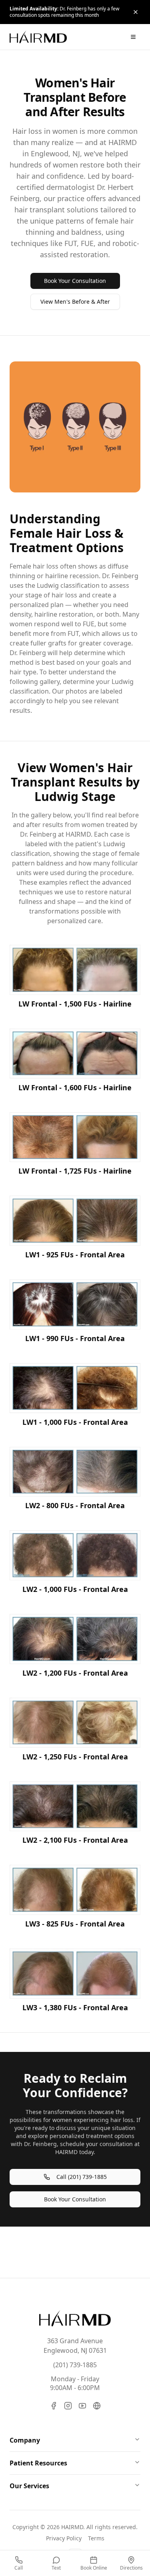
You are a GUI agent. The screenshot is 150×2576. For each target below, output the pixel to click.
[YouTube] (82, 2406)
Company (25, 2440)
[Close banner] (136, 12)
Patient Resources (38, 2463)
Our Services (29, 2486)
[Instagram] (68, 2406)
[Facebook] (54, 2406)
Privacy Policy (64, 2538)
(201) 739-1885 (75, 2365)
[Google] (97, 2406)
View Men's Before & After (75, 302)
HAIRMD (72, 2527)
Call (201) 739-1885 (82, 2177)
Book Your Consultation (75, 281)
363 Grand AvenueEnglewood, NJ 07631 (75, 2346)
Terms (96, 2538)
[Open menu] (133, 37)
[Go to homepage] (75, 2318)
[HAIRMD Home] (38, 37)
